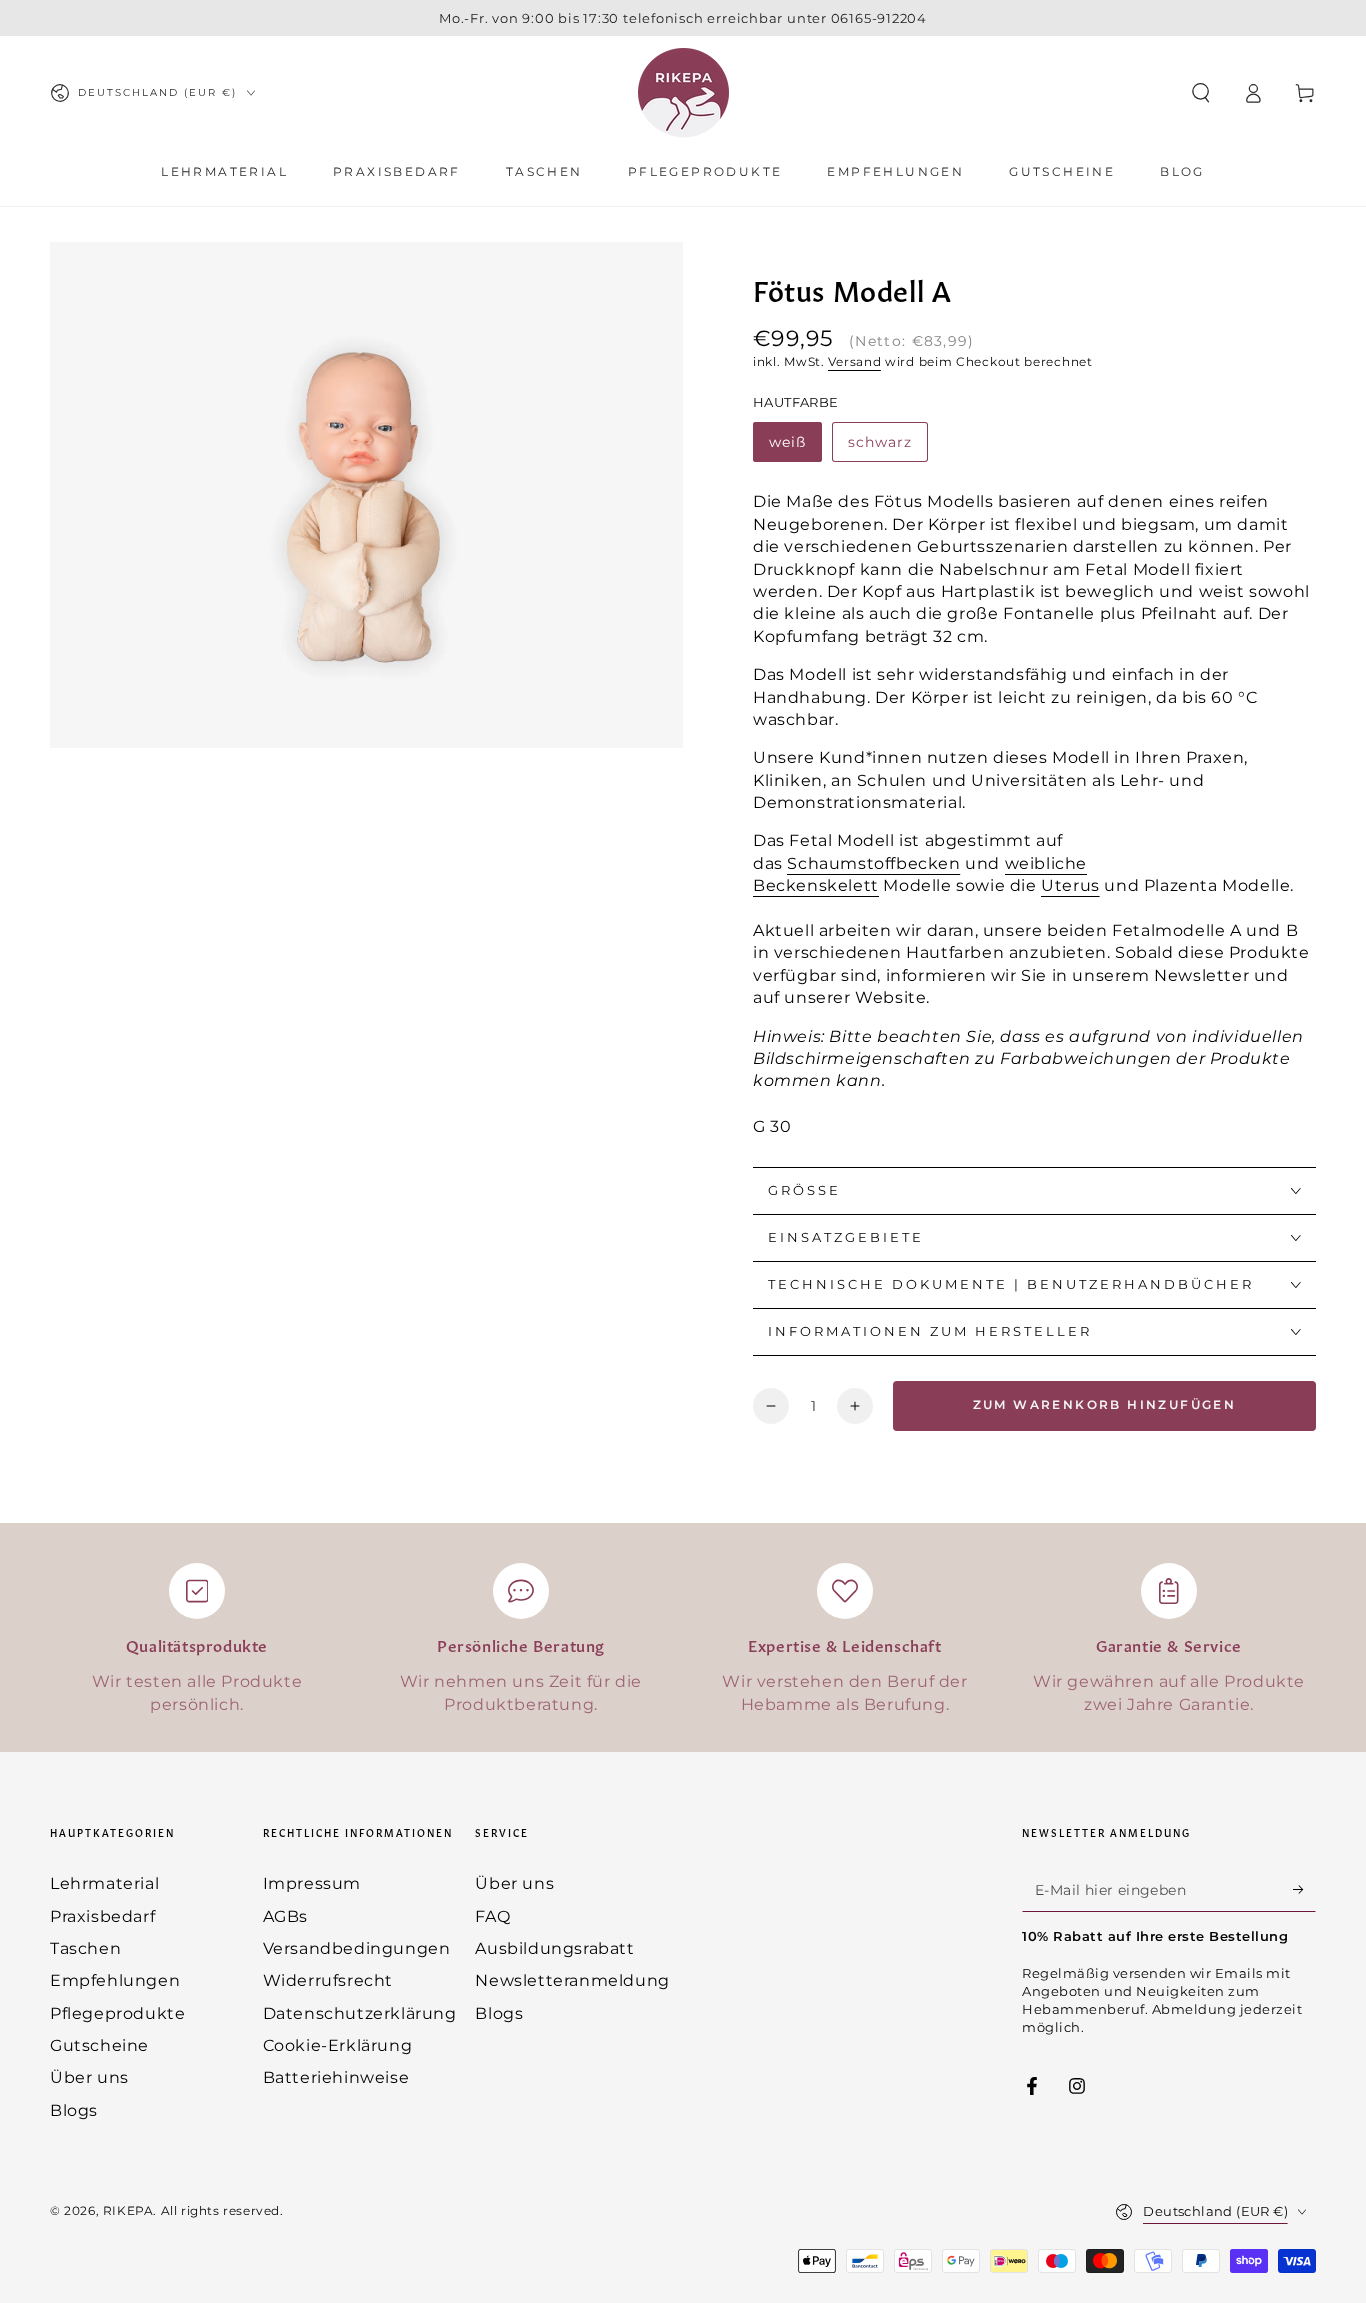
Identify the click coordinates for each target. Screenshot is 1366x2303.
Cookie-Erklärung (338, 2045)
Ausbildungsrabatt (554, 1948)
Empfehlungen (115, 1980)
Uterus (1070, 885)
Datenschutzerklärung (360, 2013)
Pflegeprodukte (117, 2013)
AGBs (285, 1916)
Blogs (74, 2110)
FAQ (492, 1916)
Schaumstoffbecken (873, 863)
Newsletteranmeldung (572, 1980)
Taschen (85, 1948)
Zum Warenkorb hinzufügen (1105, 1404)
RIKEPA (128, 2210)
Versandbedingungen (357, 1948)
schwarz (880, 442)
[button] (1201, 93)
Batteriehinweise (336, 2077)
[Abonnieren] (1304, 1889)
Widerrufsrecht (328, 1980)
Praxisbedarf (102, 1916)
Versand (854, 361)
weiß (787, 442)
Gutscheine (99, 2045)
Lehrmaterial (104, 1883)
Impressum (312, 1883)
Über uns (89, 2077)
